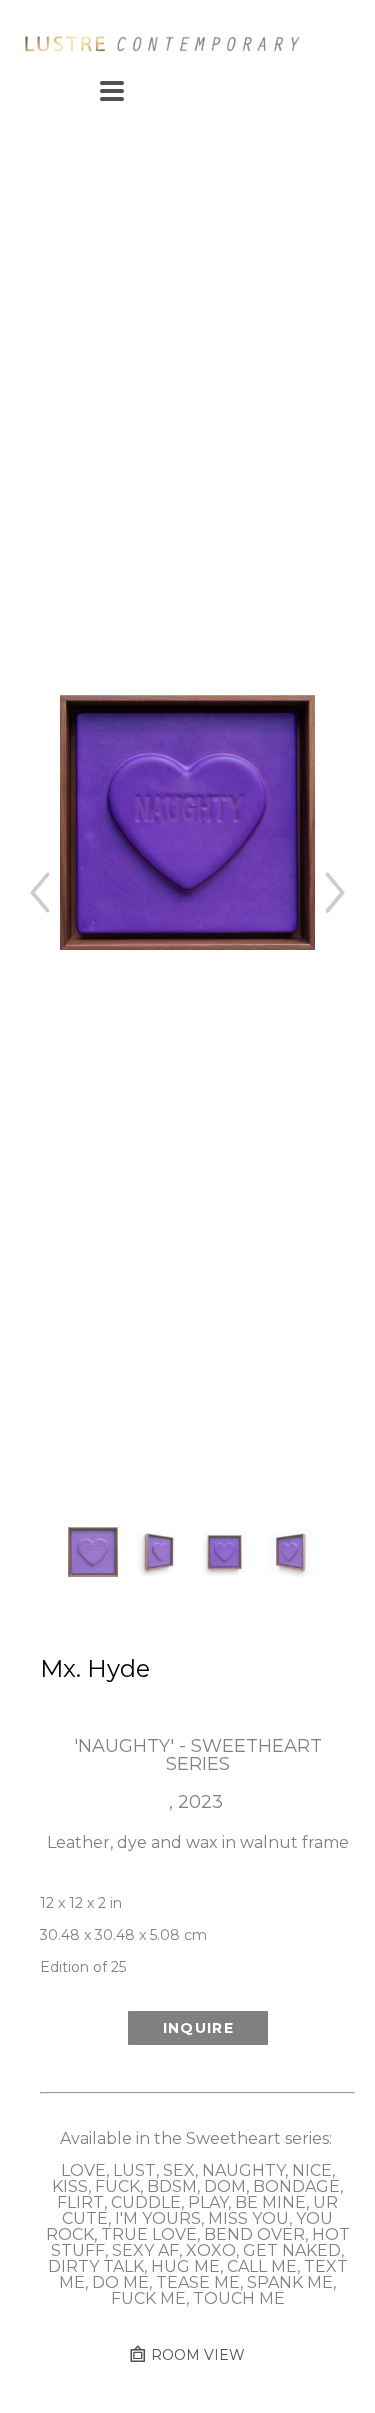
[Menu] (112, 91)
